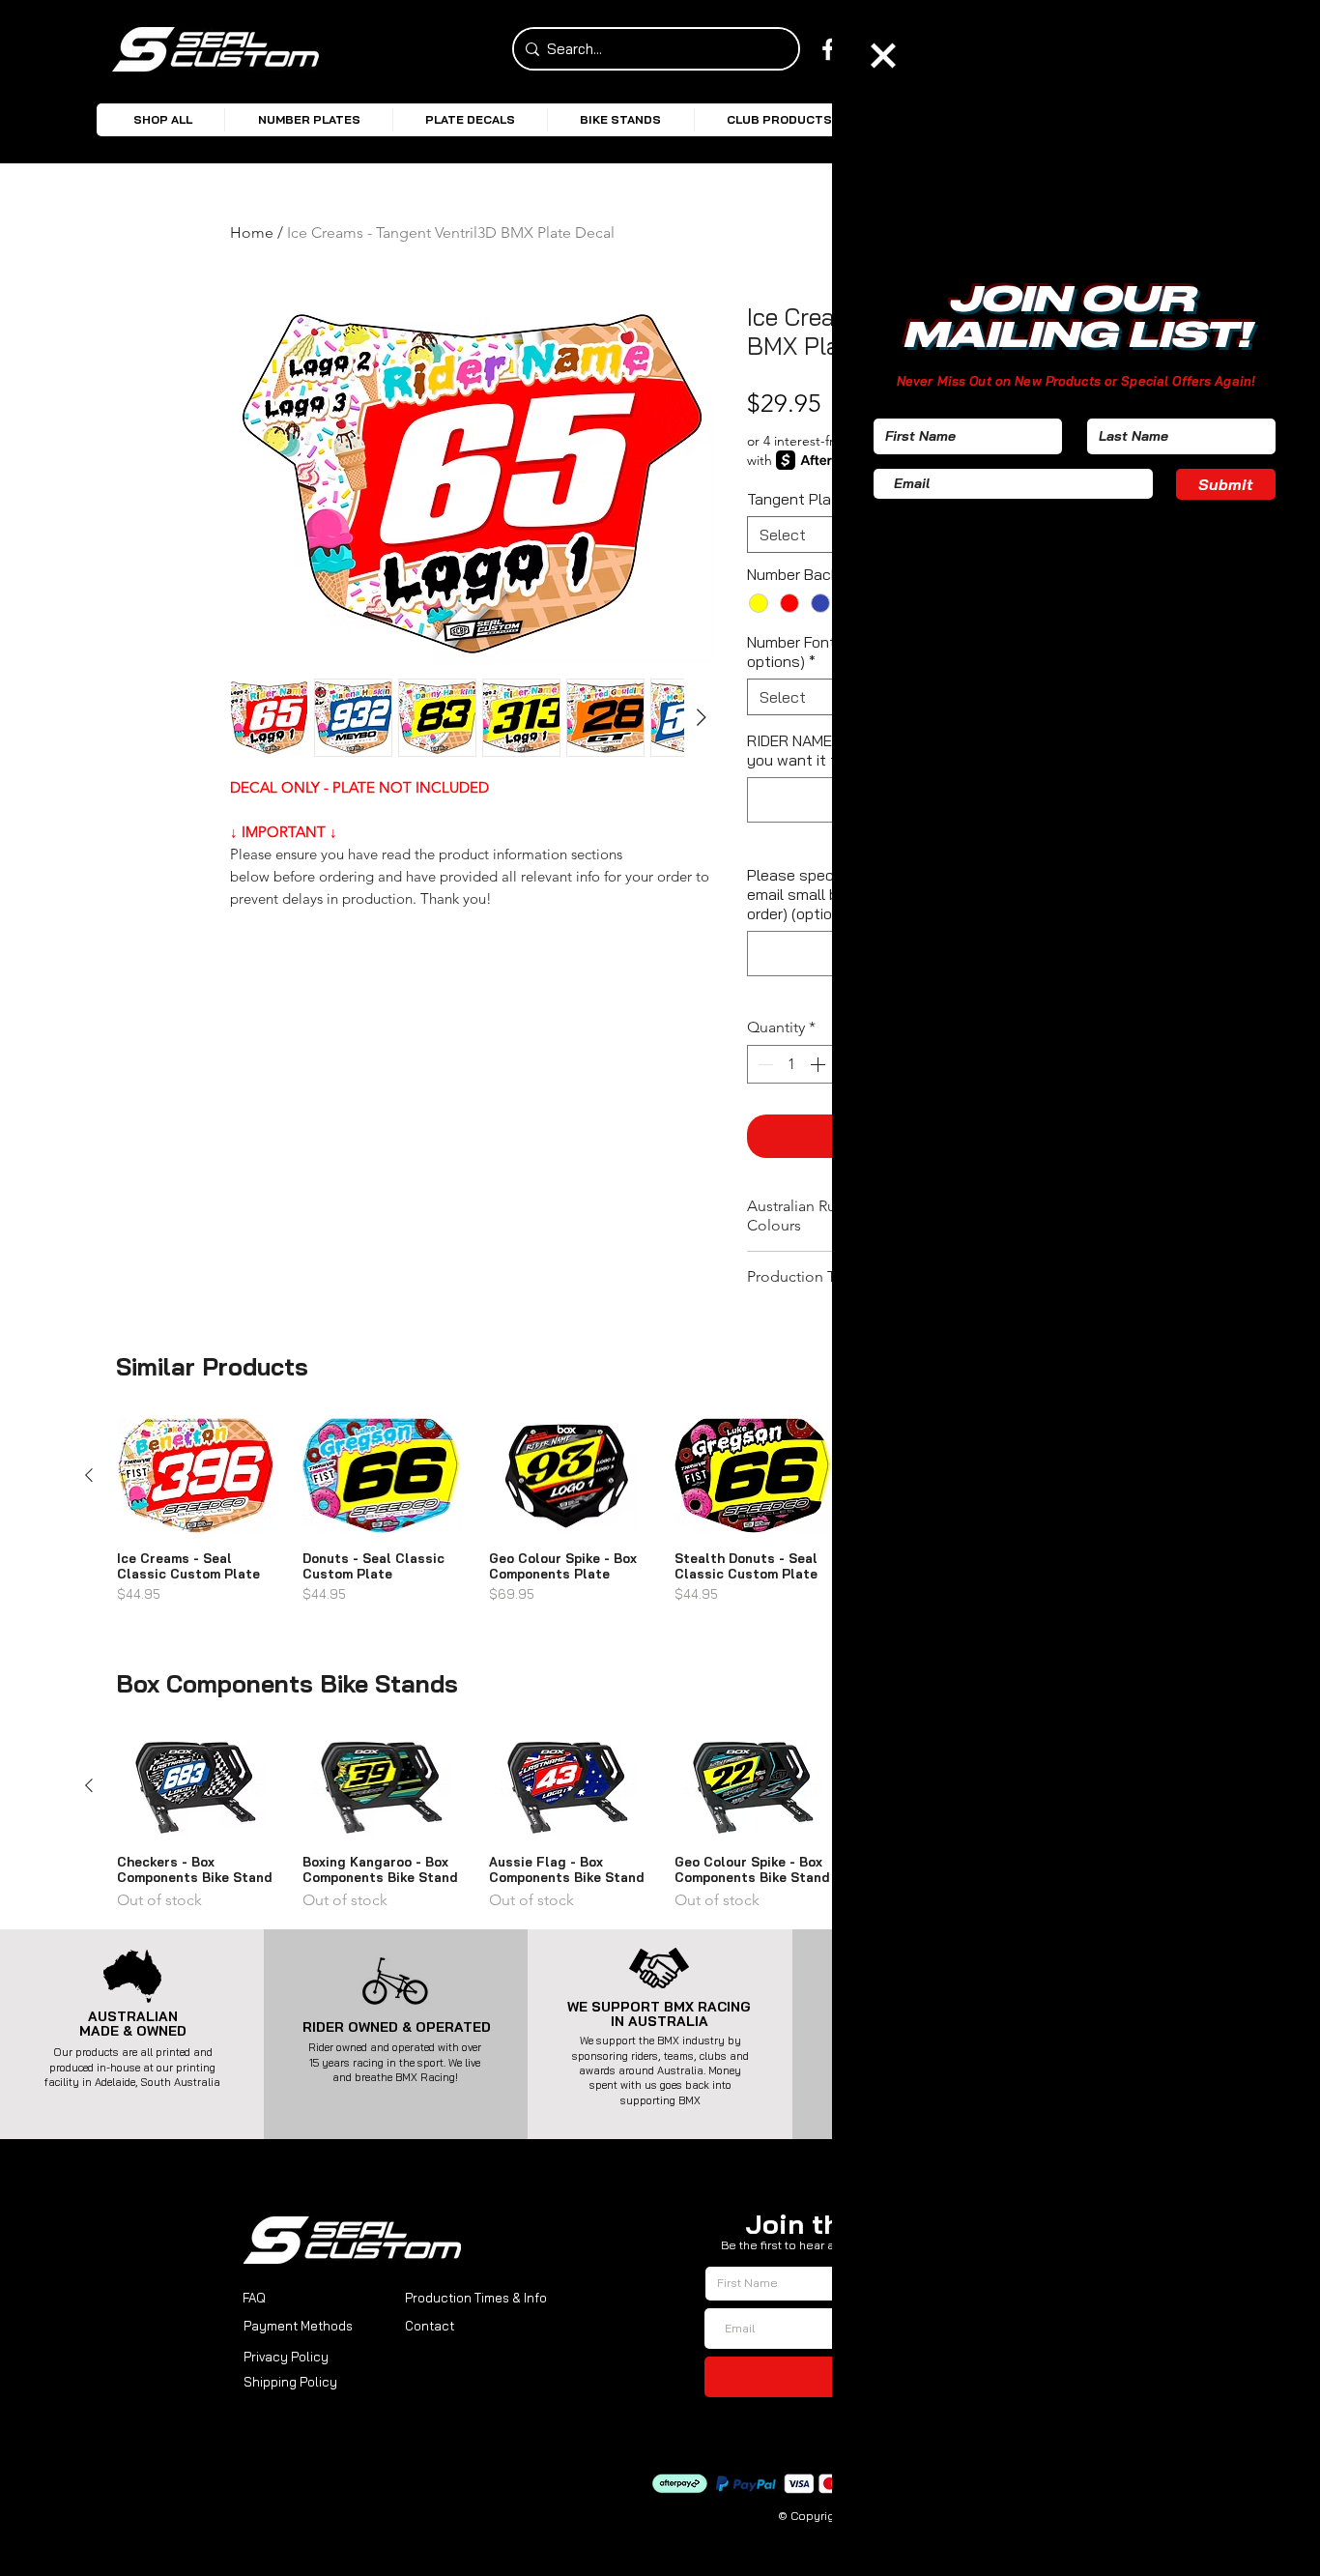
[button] (883, 56)
